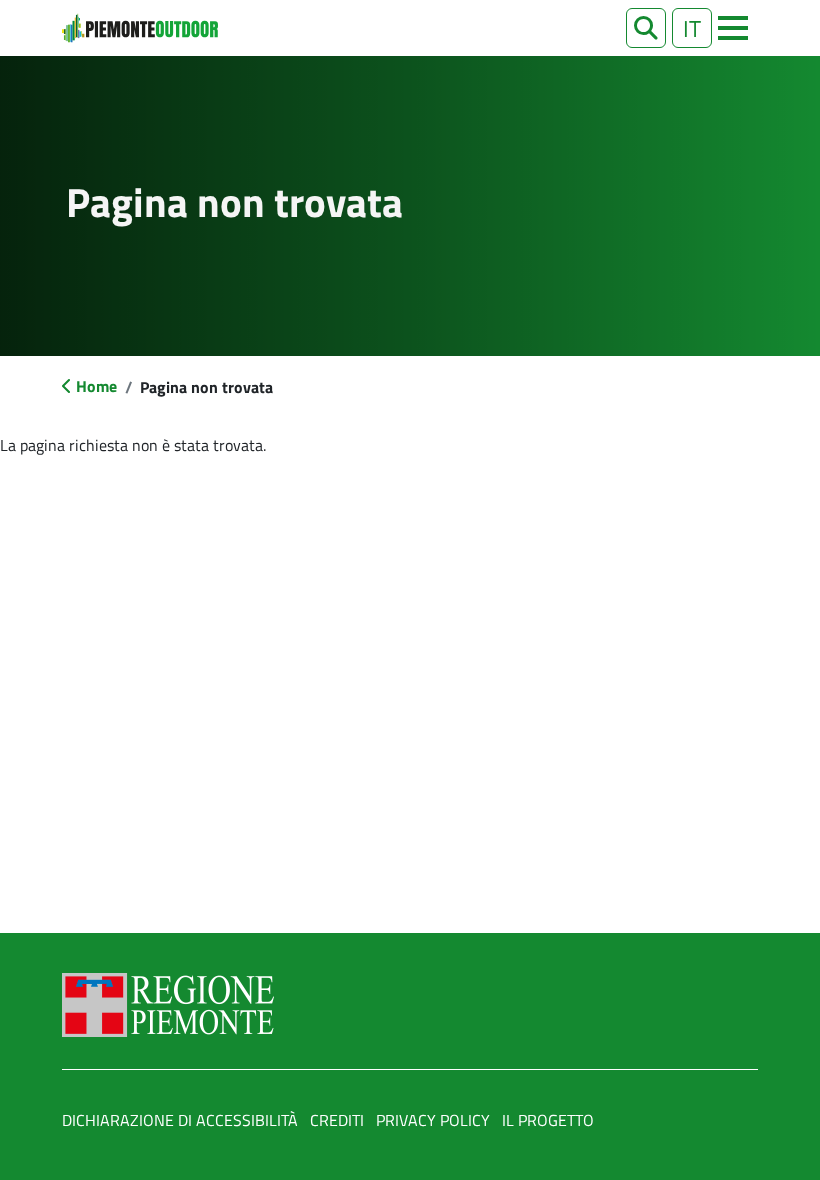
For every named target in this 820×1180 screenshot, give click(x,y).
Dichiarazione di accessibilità (180, 1120)
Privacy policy (433, 1120)
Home (96, 386)
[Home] (140, 28)
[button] (646, 28)
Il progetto (548, 1120)
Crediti (337, 1120)
